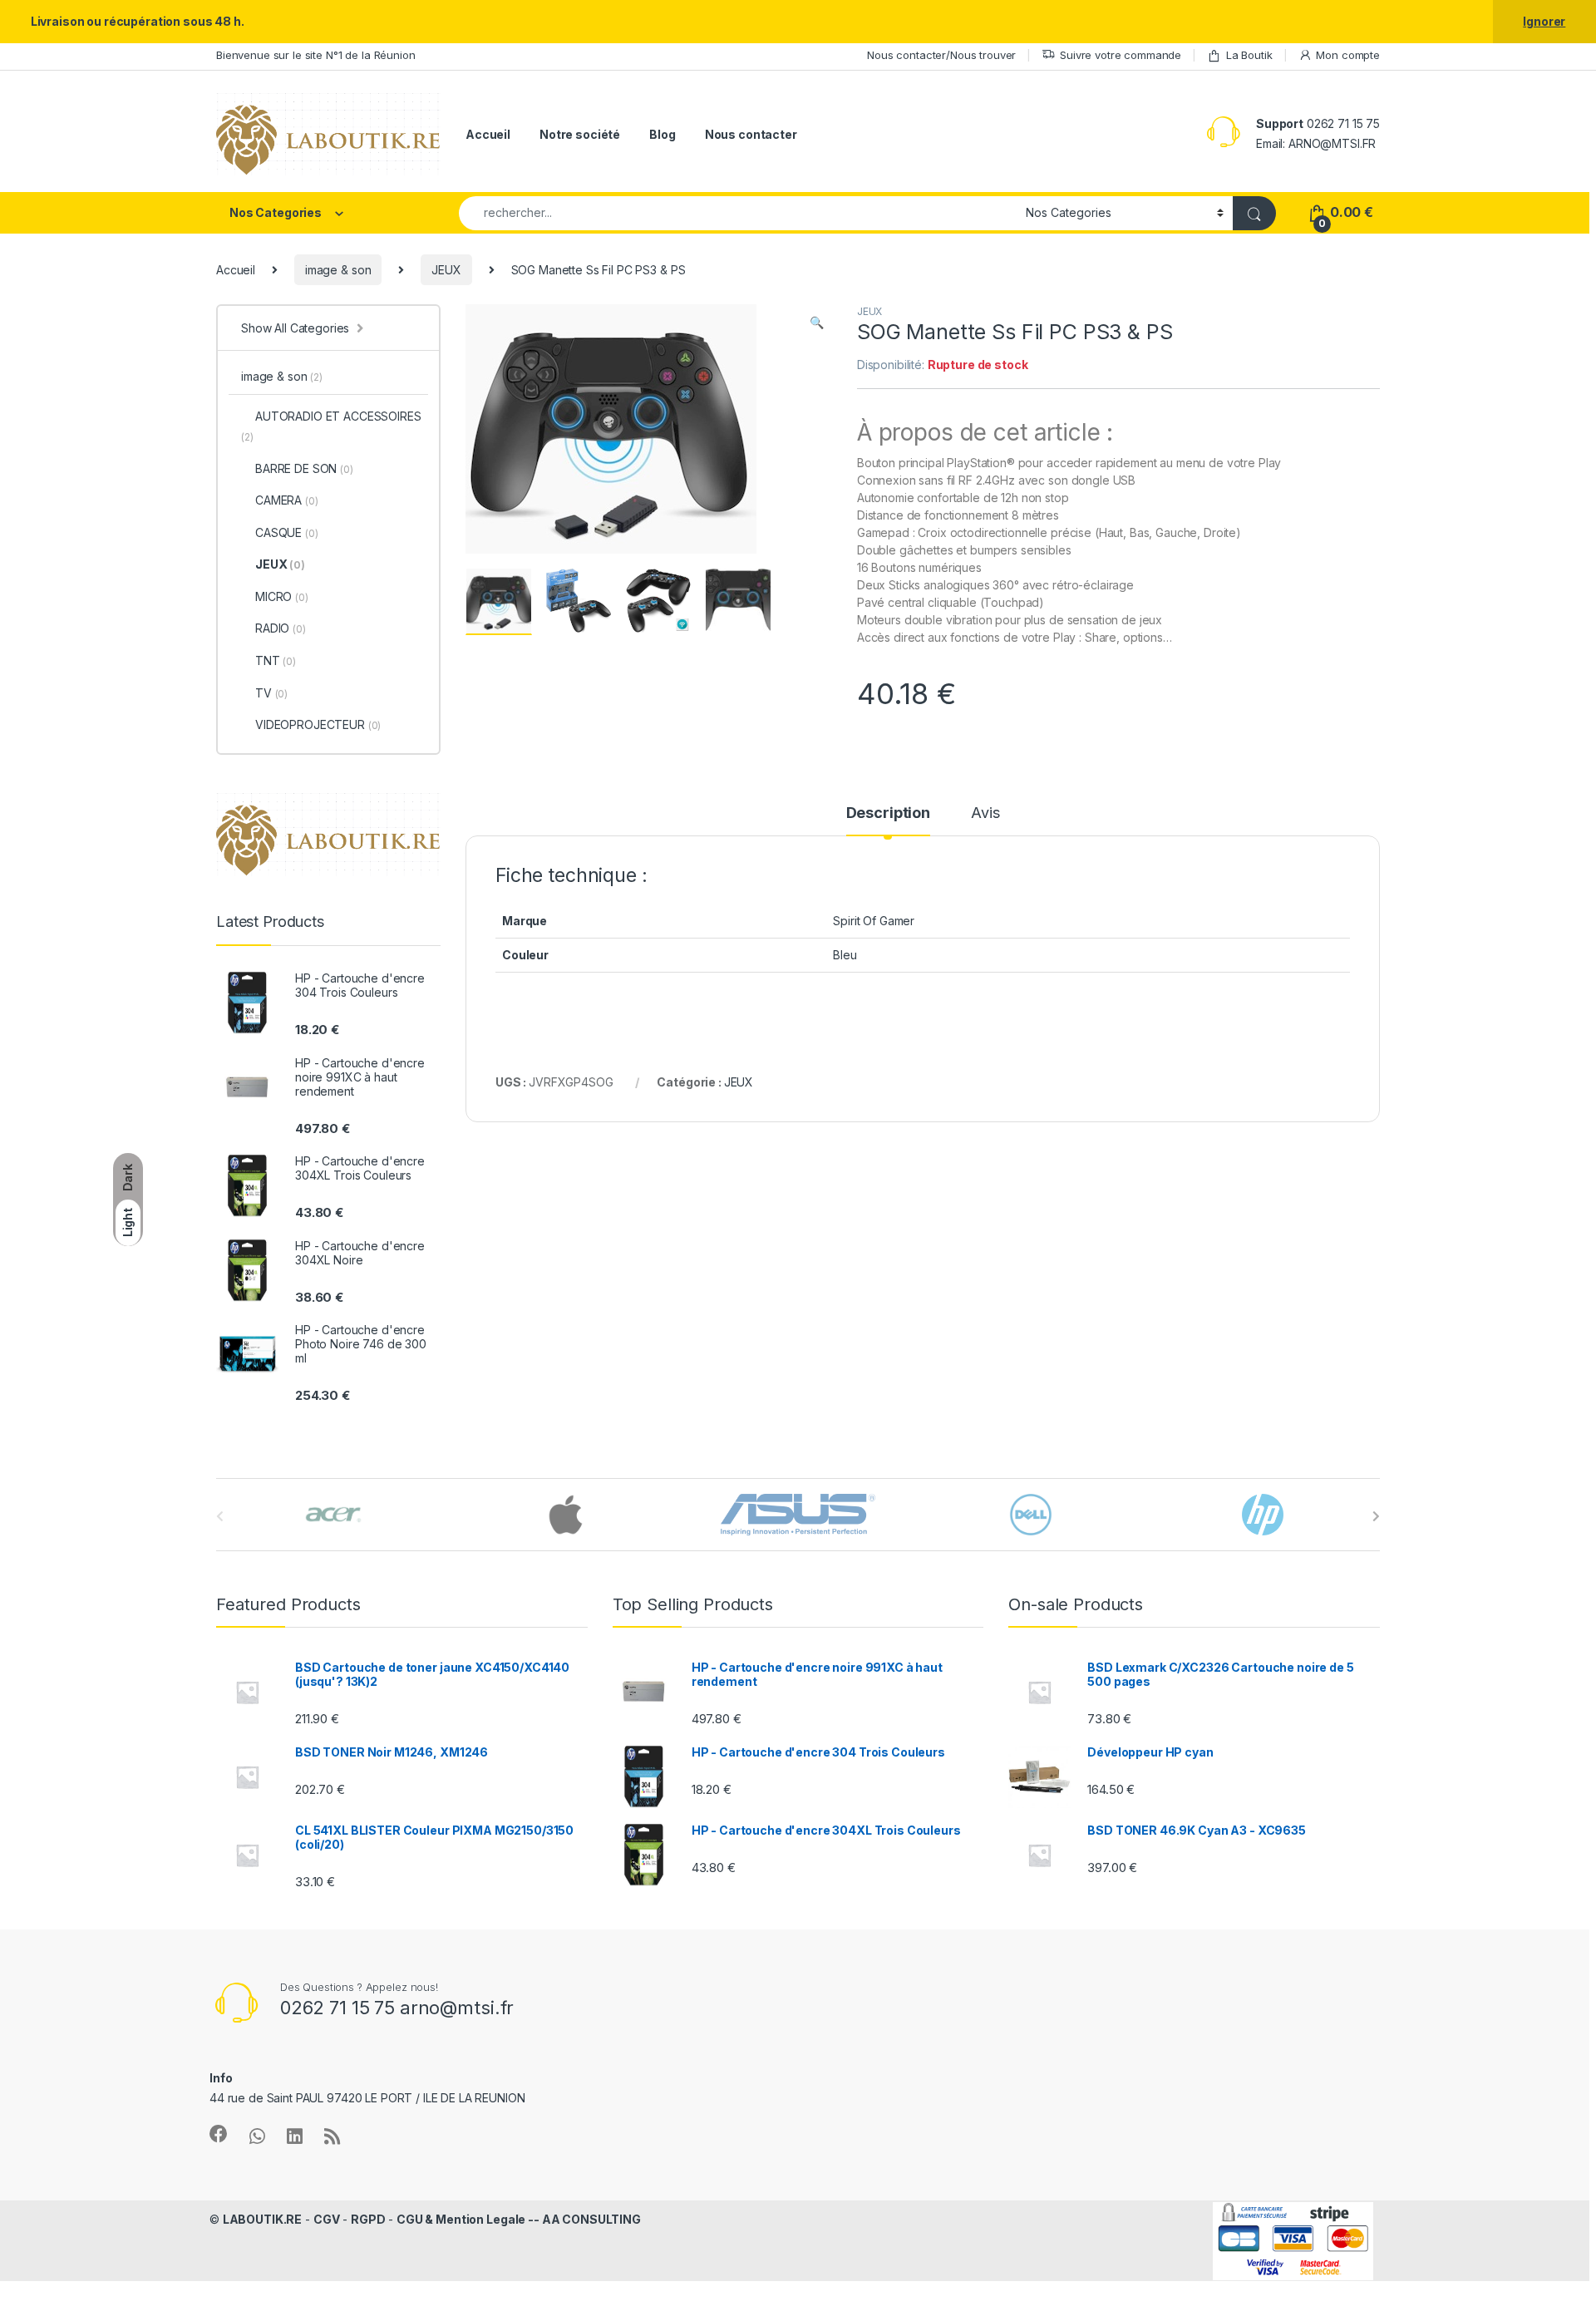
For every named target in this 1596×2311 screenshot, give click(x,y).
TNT (276, 660)
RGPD (368, 2219)
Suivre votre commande (1121, 55)
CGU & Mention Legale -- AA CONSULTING (519, 2219)
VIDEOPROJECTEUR (318, 724)
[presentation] (1376, 1516)
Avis (985, 813)
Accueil (488, 134)
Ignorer (1544, 21)
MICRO (282, 596)
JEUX (446, 270)
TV (271, 693)
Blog (662, 134)
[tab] (888, 820)
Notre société (580, 134)
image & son (338, 270)
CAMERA (287, 500)
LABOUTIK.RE (262, 2219)
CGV (327, 2219)
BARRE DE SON (304, 468)
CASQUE (287, 532)
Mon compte (1348, 55)
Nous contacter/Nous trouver (941, 55)
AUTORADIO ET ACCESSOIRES (331, 426)
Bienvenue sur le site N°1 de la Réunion (316, 55)
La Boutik (1249, 55)
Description (888, 813)
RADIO (281, 628)
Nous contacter (751, 134)
